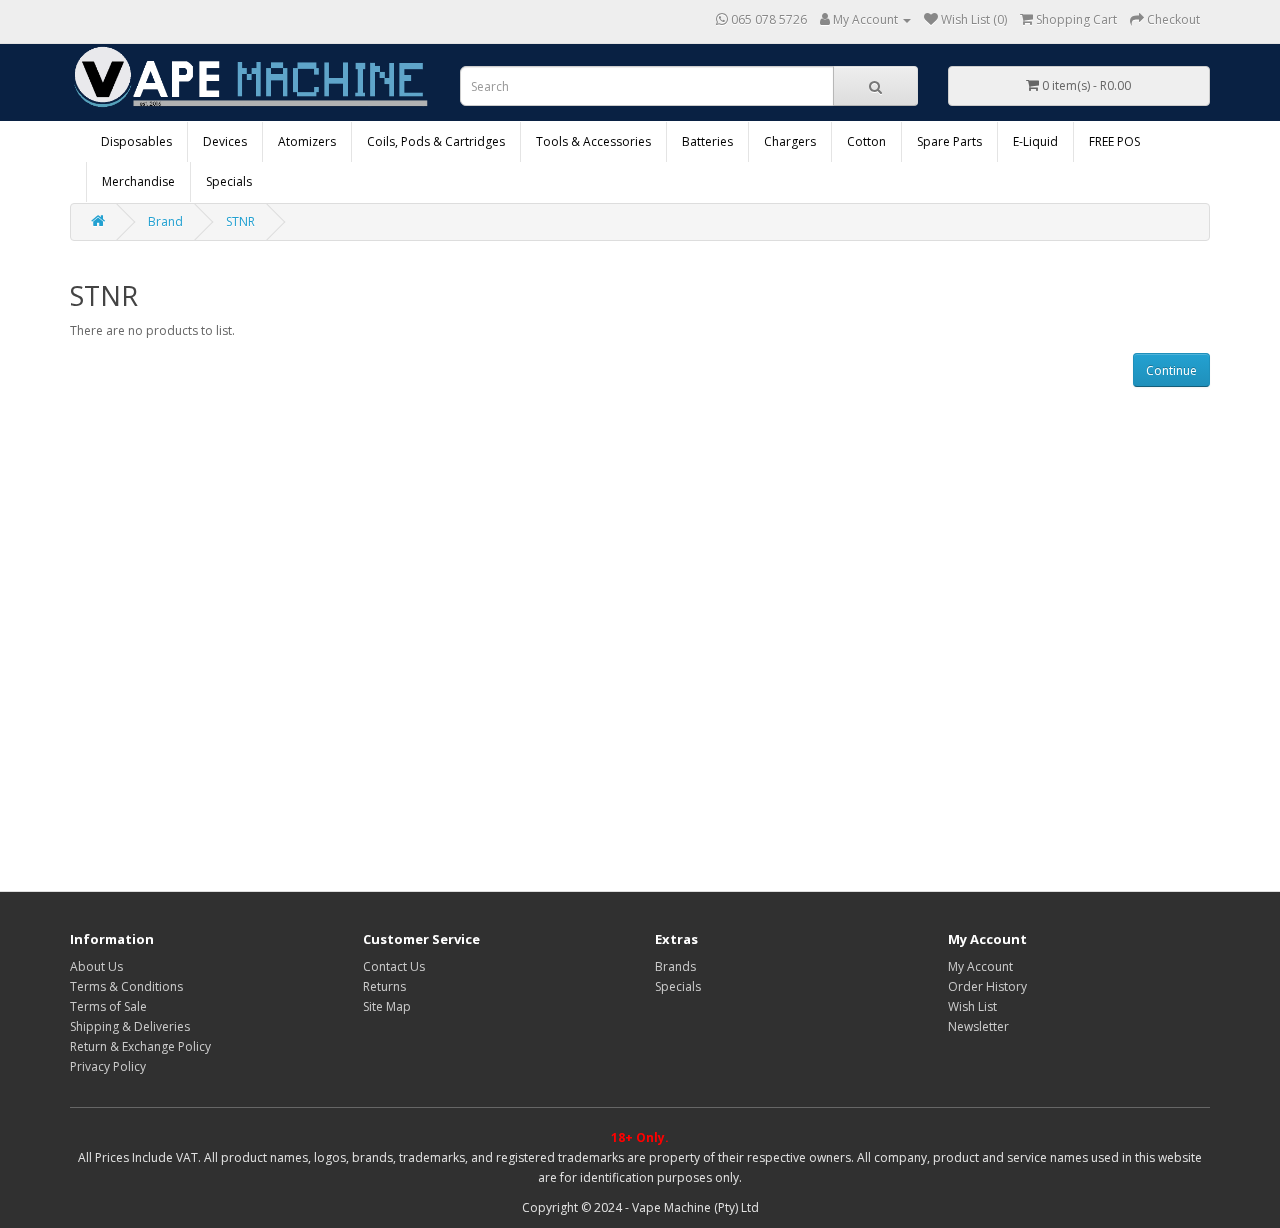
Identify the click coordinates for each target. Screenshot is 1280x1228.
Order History (987, 986)
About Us (96, 966)
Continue (1171, 370)
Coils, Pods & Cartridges (436, 141)
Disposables (136, 141)
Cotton (866, 141)
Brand (165, 221)
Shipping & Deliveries (130, 1026)
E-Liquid (1035, 141)
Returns (384, 986)
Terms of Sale (108, 1006)
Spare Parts (949, 141)
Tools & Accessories (593, 141)
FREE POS (1114, 141)
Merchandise (138, 181)
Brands (675, 966)
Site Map (387, 1006)
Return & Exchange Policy (140, 1046)
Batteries (707, 141)
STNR (240, 221)
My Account (980, 966)
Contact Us (394, 966)
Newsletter (978, 1026)
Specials (229, 181)
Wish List (972, 1006)
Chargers (790, 141)
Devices (225, 141)
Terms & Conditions (126, 986)
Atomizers (307, 141)
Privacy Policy (108, 1066)
